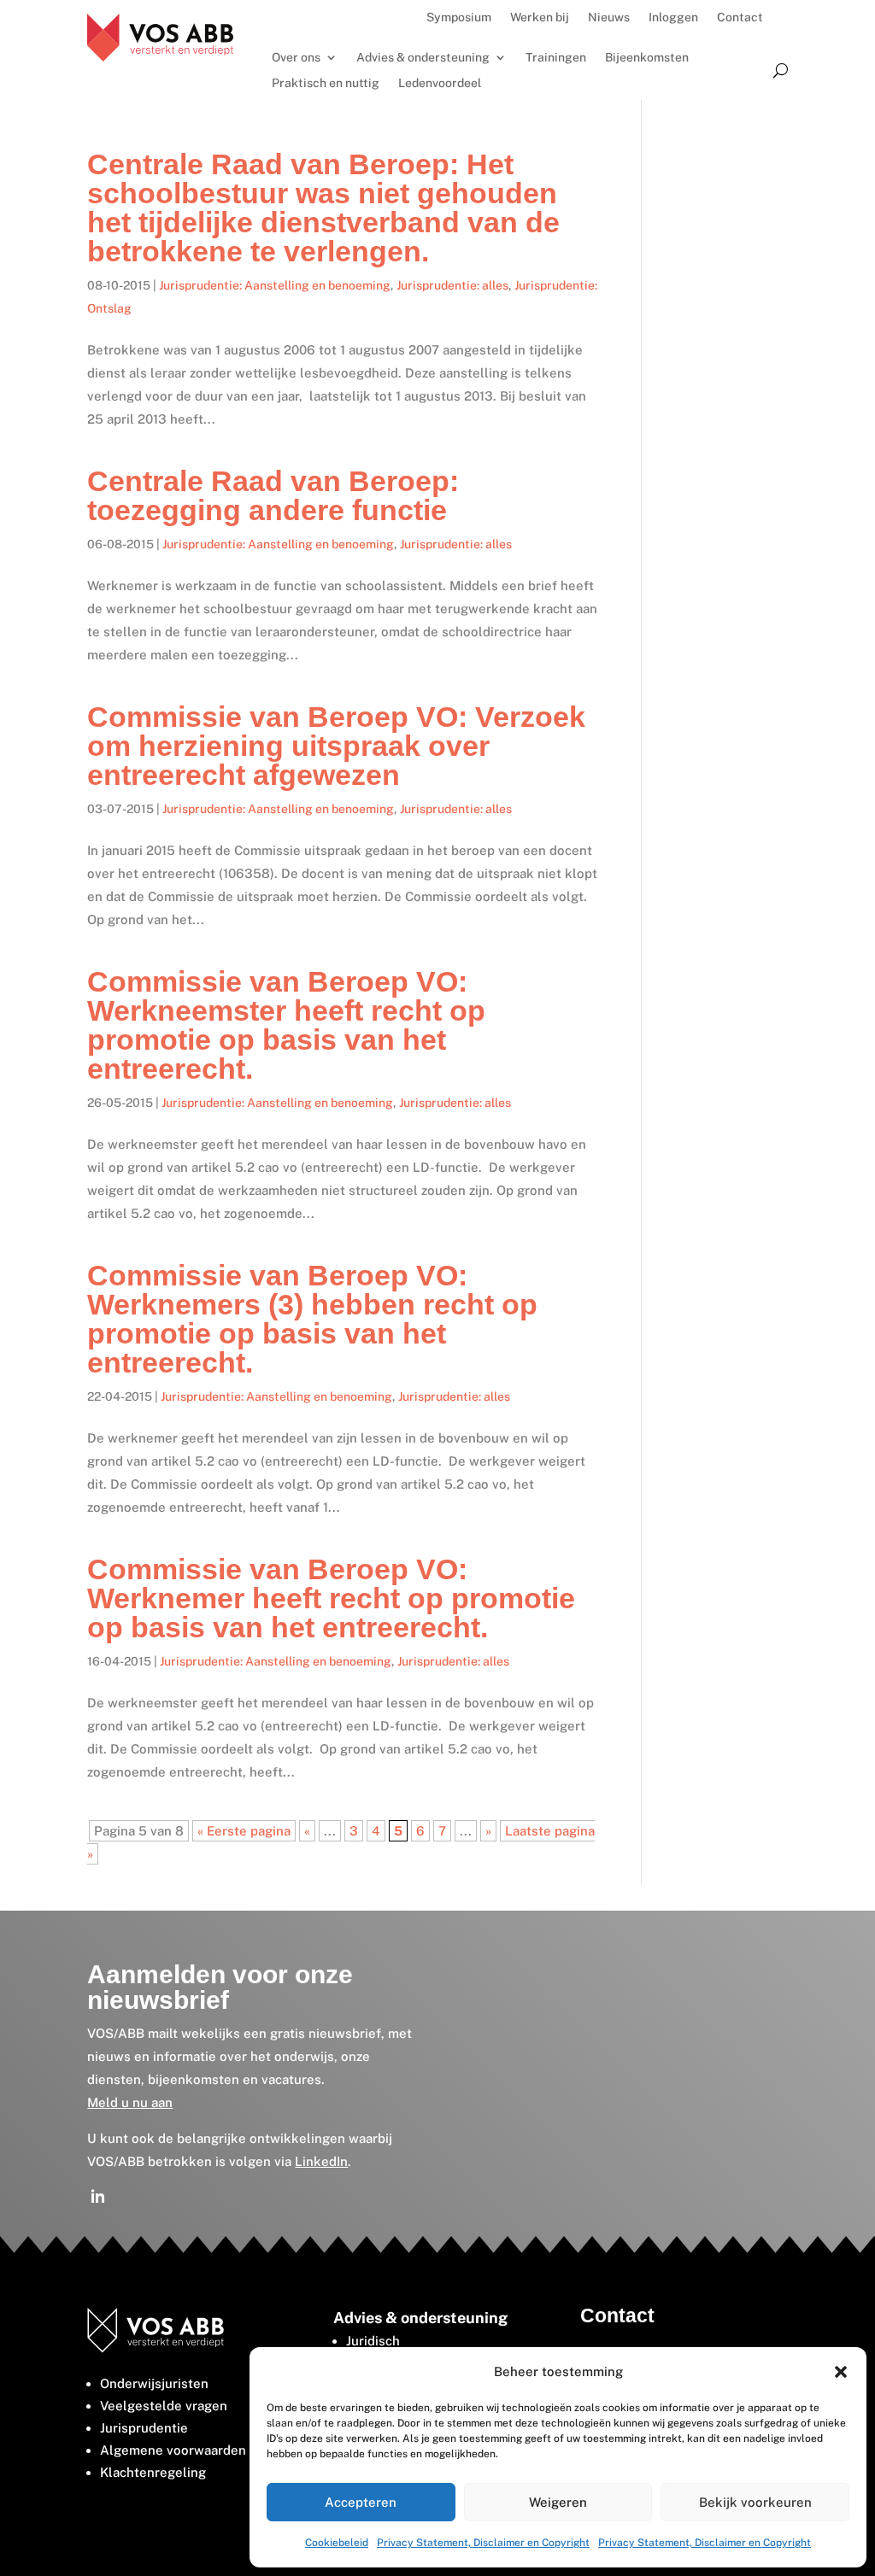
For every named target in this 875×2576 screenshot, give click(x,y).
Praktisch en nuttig (326, 83)
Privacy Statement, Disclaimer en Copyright (483, 2543)
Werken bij (540, 18)
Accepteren (361, 2502)
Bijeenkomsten (647, 58)
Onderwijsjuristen (154, 2383)
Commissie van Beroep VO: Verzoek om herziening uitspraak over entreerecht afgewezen (336, 746)
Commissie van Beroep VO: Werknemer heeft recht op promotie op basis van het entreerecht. (331, 1598)
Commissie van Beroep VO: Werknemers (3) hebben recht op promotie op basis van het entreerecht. (312, 1319)
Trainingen (556, 58)
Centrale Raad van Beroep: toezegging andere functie (273, 495)
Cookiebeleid (337, 2543)
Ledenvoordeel (440, 83)
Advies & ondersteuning (423, 58)
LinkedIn (321, 2161)
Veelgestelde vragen (164, 2406)
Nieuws (609, 18)
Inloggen (673, 18)
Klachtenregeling (153, 2472)
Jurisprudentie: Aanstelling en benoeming (275, 285)
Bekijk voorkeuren (755, 2502)
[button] (841, 2372)
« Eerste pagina (244, 1831)
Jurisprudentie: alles (452, 285)
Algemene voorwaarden (173, 2450)
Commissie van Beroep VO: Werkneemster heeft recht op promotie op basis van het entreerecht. (286, 1025)
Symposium (459, 18)
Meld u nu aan (130, 2102)
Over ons (296, 58)
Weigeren (558, 2502)
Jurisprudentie (144, 2428)
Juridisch (373, 2341)
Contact (740, 18)
